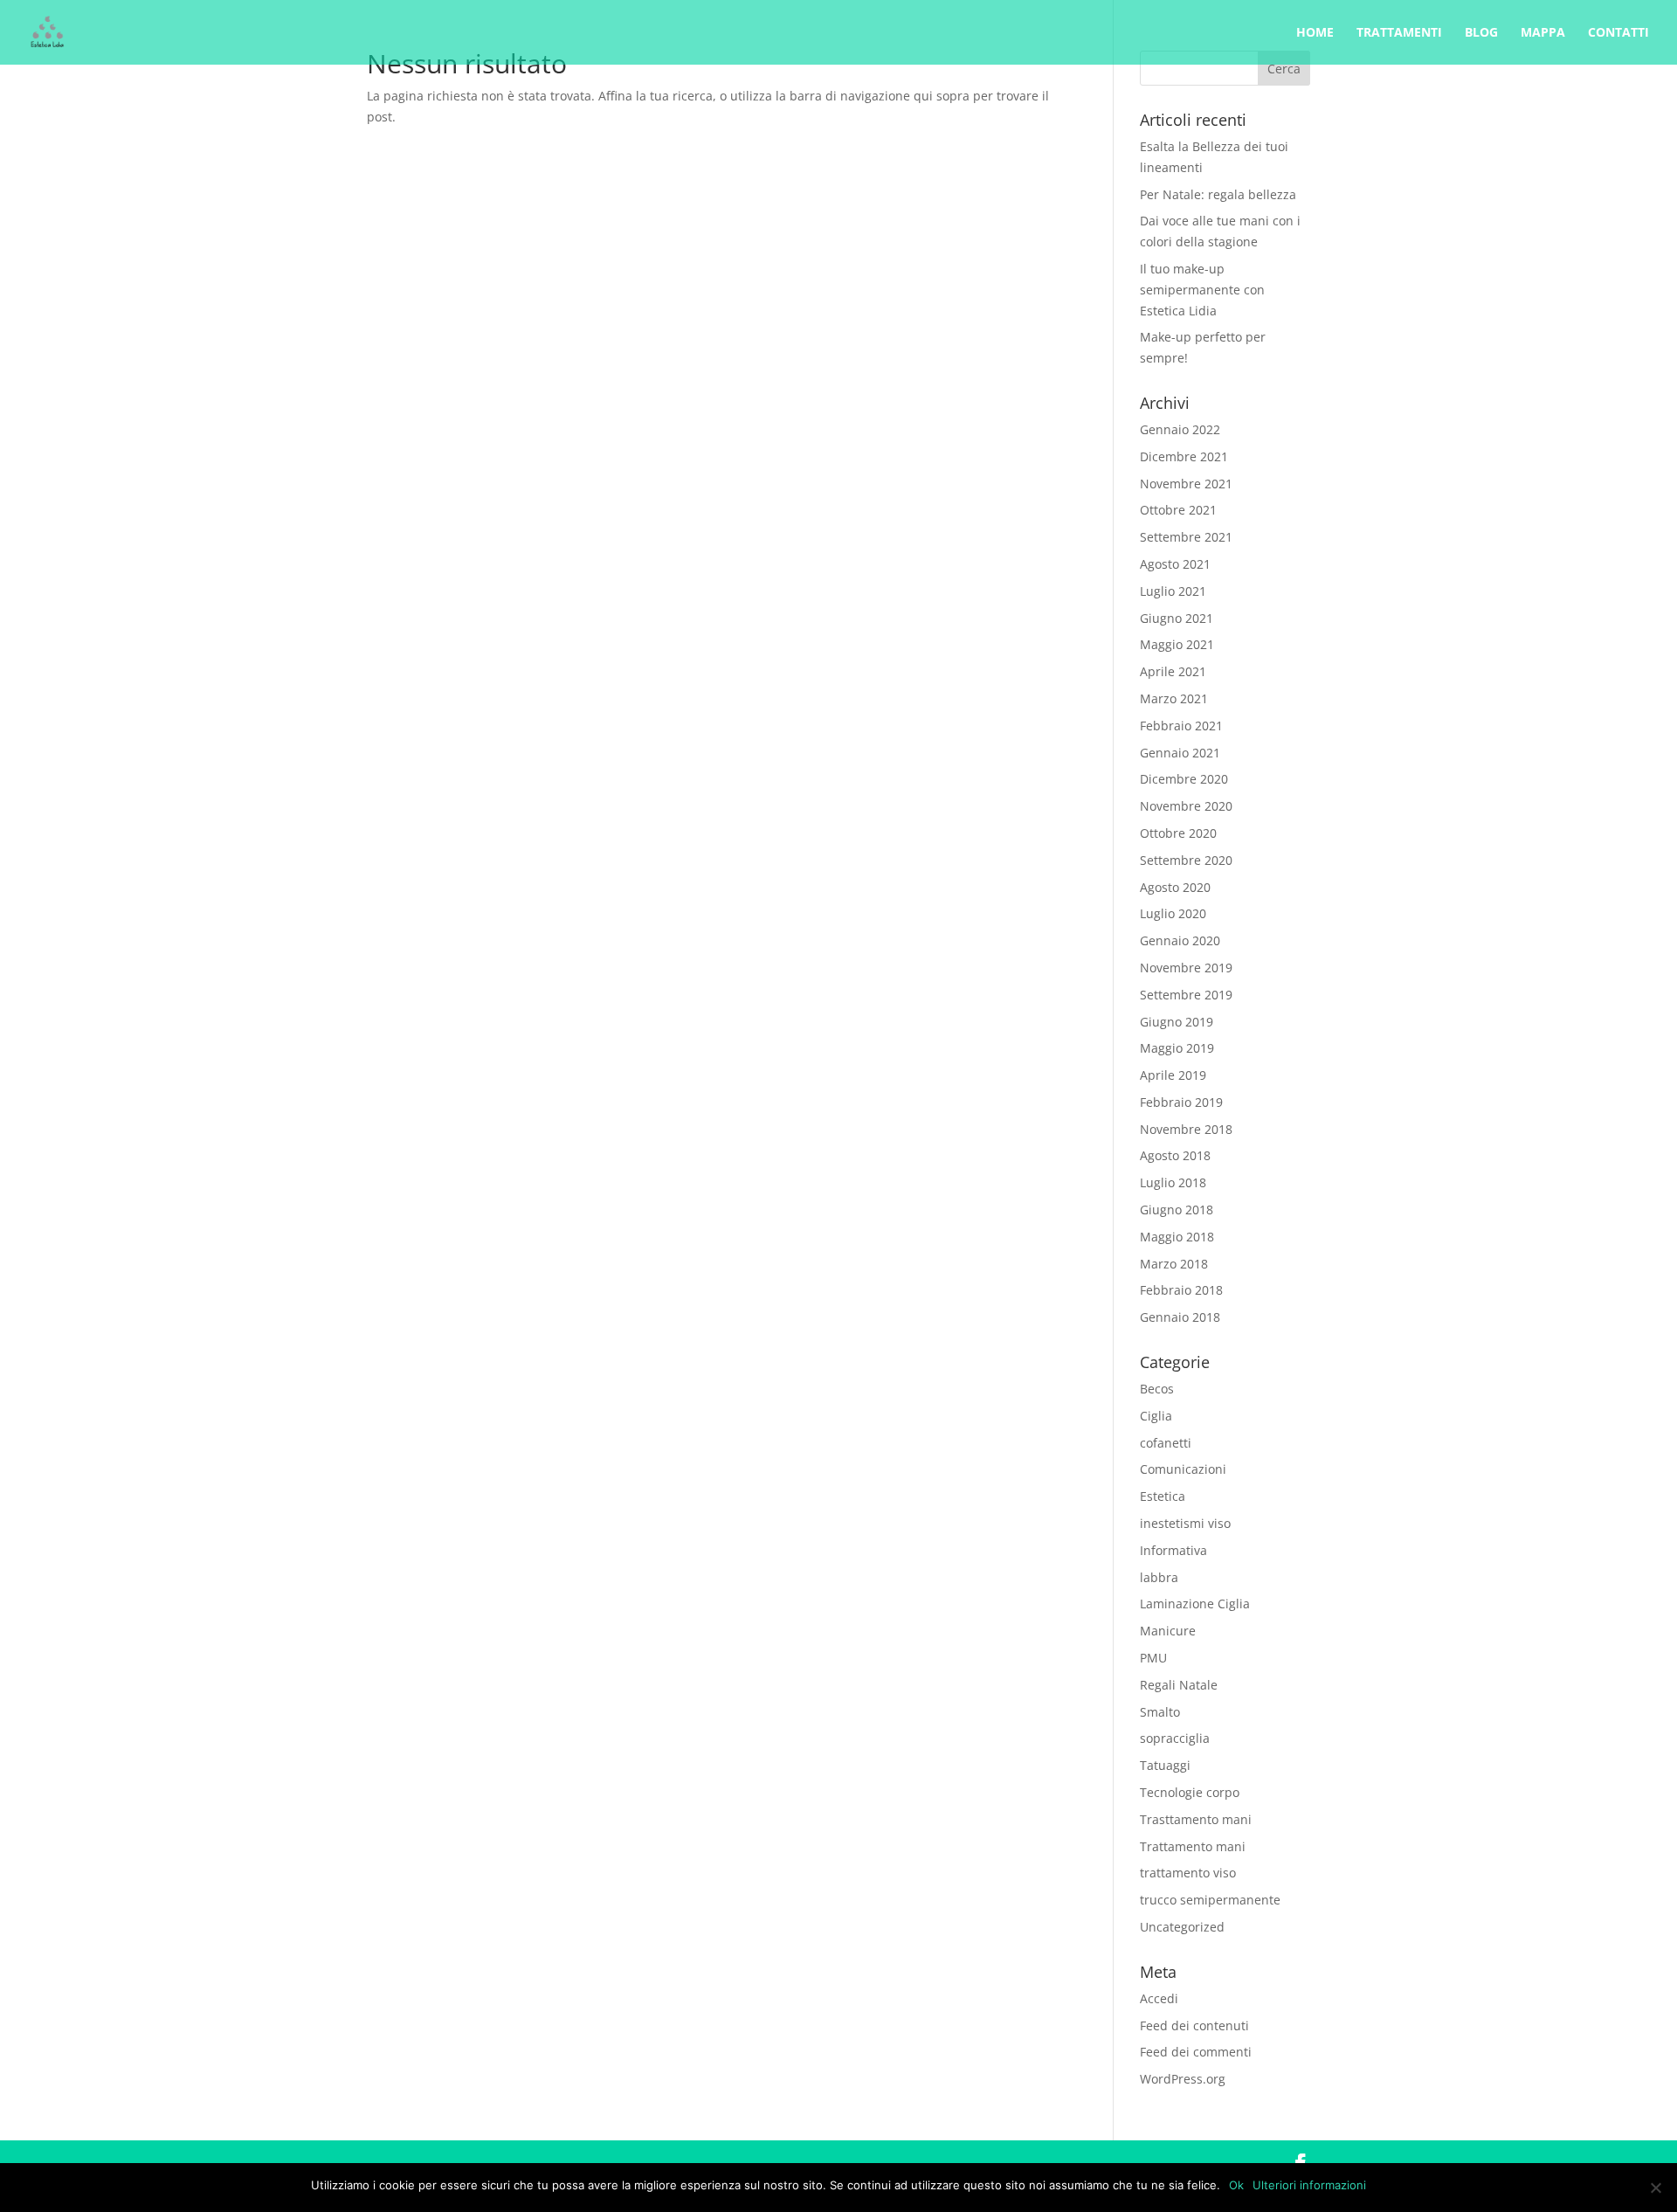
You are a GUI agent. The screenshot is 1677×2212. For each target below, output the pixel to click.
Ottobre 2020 (1178, 833)
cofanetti (1166, 1443)
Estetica (1163, 1496)
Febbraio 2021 (1181, 726)
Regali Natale (1179, 1685)
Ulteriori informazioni (1309, 2185)
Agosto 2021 (1175, 564)
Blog (1481, 33)
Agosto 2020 (1175, 887)
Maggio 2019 (1177, 1048)
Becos (1157, 1389)
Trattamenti (1399, 33)
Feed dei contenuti (1194, 2025)
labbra (1159, 1577)
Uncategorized (1182, 1927)
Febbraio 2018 (1181, 1290)
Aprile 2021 (1173, 671)
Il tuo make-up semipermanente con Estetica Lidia (1202, 290)
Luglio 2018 (1173, 1182)
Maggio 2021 (1177, 644)
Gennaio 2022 (1180, 429)
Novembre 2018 (1186, 1129)
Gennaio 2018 (1180, 1317)
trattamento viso (1188, 1873)
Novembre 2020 (1186, 806)
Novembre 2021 (1186, 484)
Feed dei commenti (1196, 2052)
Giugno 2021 (1177, 618)
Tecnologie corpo (1190, 1792)
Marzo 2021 (1174, 698)
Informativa (1173, 1550)
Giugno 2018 (1177, 1210)
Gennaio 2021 (1180, 753)
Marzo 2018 (1174, 1264)
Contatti (1618, 33)
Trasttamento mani (1196, 1819)
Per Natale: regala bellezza (1218, 194)
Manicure (1168, 1631)
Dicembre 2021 (1184, 456)
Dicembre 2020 (1184, 779)
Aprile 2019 (1173, 1075)
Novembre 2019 (1186, 968)
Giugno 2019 (1177, 1022)
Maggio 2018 (1177, 1237)
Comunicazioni (1183, 1469)
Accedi (1159, 1998)
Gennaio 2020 (1180, 940)
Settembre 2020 (1186, 860)
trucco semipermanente (1210, 1900)
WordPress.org (1183, 2079)
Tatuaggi (1165, 1765)
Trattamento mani (1193, 1846)
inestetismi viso (1185, 1523)
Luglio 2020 (1173, 913)
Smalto (1160, 1712)
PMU (1153, 1658)
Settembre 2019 (1186, 995)
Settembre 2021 (1186, 537)
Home (1315, 33)
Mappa (1543, 33)
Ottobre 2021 (1178, 510)
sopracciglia (1175, 1738)
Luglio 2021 (1173, 591)
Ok (1236, 2185)
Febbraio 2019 (1181, 1102)
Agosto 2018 (1175, 1155)
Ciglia (1156, 1416)
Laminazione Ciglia (1195, 1604)
